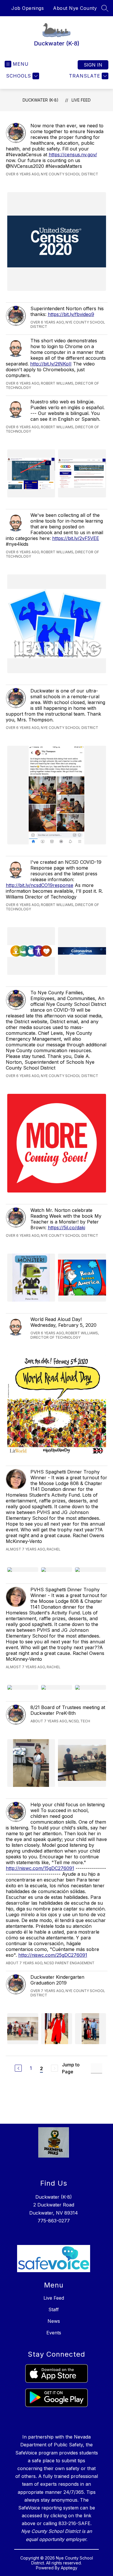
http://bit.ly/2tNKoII (51, 364)
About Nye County (75, 8)
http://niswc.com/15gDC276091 (40, 1868)
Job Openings (28, 8)
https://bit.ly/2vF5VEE (76, 538)
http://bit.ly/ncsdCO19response (40, 885)
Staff (54, 2309)
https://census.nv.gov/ (73, 155)
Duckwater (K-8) (41, 100)
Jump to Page (71, 2068)
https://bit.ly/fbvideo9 (71, 314)
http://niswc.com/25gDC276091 (53, 1955)
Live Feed (81, 100)
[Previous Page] (18, 2068)
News (54, 2321)
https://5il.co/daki (66, 1228)
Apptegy (69, 2568)
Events (54, 2333)
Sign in (93, 65)
